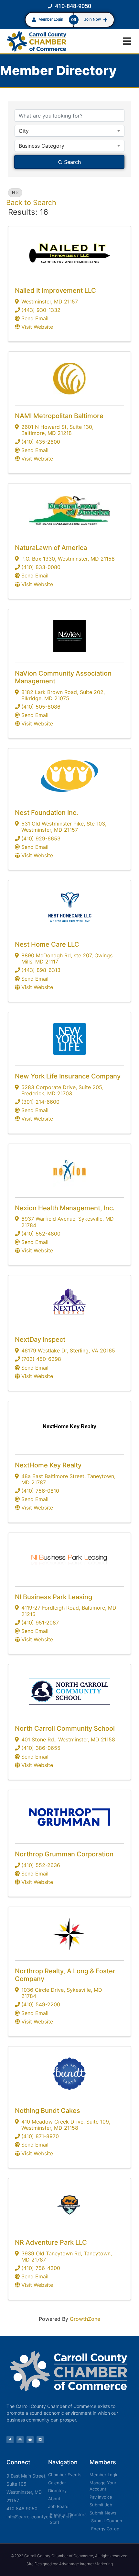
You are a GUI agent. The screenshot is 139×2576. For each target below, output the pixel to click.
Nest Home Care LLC (47, 944)
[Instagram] (20, 2440)
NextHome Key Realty (48, 1465)
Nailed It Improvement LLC (55, 291)
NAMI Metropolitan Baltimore (59, 416)
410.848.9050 (22, 2508)
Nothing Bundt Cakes (48, 2111)
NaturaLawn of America (51, 548)
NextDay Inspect (40, 1339)
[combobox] (69, 131)
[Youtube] (30, 2440)
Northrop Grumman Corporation (64, 1854)
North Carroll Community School (65, 1728)
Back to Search (31, 202)
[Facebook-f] (10, 2440)
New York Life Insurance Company (68, 1076)
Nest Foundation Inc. (47, 813)
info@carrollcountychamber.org (40, 2517)
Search (72, 162)
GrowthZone (85, 2319)
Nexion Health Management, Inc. (65, 1208)
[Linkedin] (40, 2440)
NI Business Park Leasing (53, 1597)
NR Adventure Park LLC (51, 2242)
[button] (127, 41)
